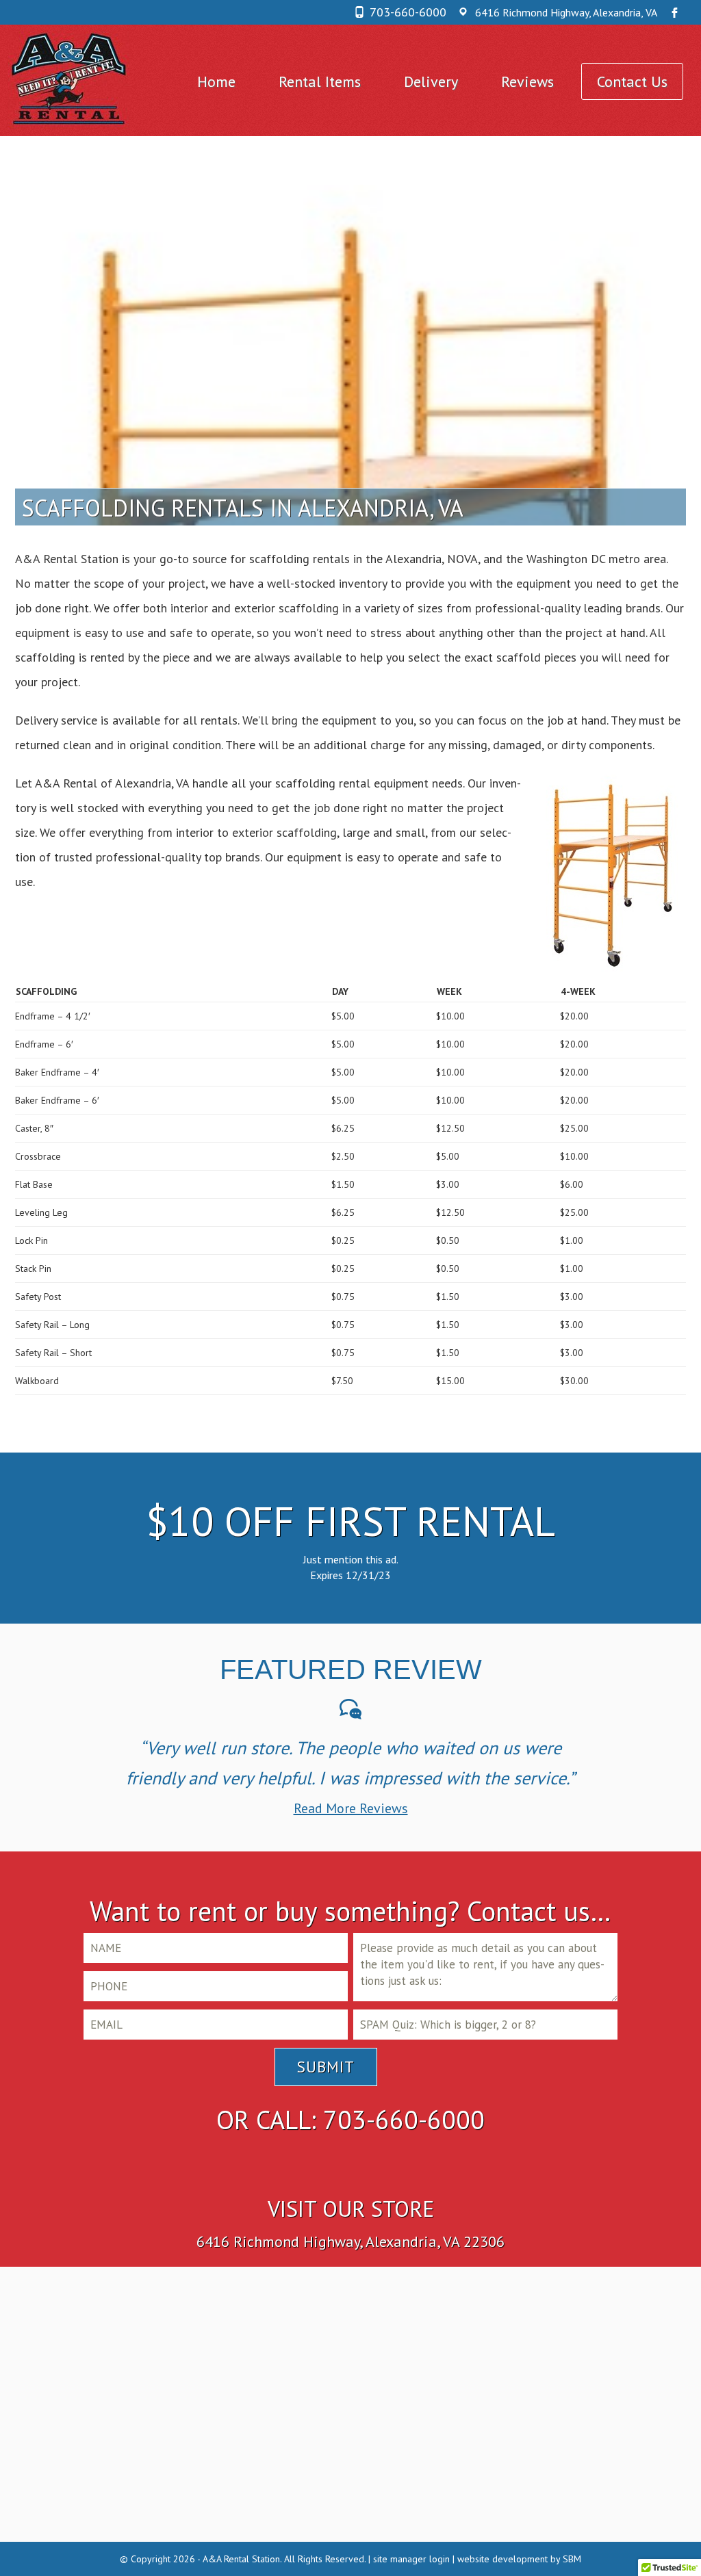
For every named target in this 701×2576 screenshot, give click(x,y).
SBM (572, 2559)
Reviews (527, 81)
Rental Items (320, 81)
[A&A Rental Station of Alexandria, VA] (70, 79)
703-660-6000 (408, 12)
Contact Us (632, 81)
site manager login (411, 2559)
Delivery (431, 81)
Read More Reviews (351, 1808)
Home (216, 81)
